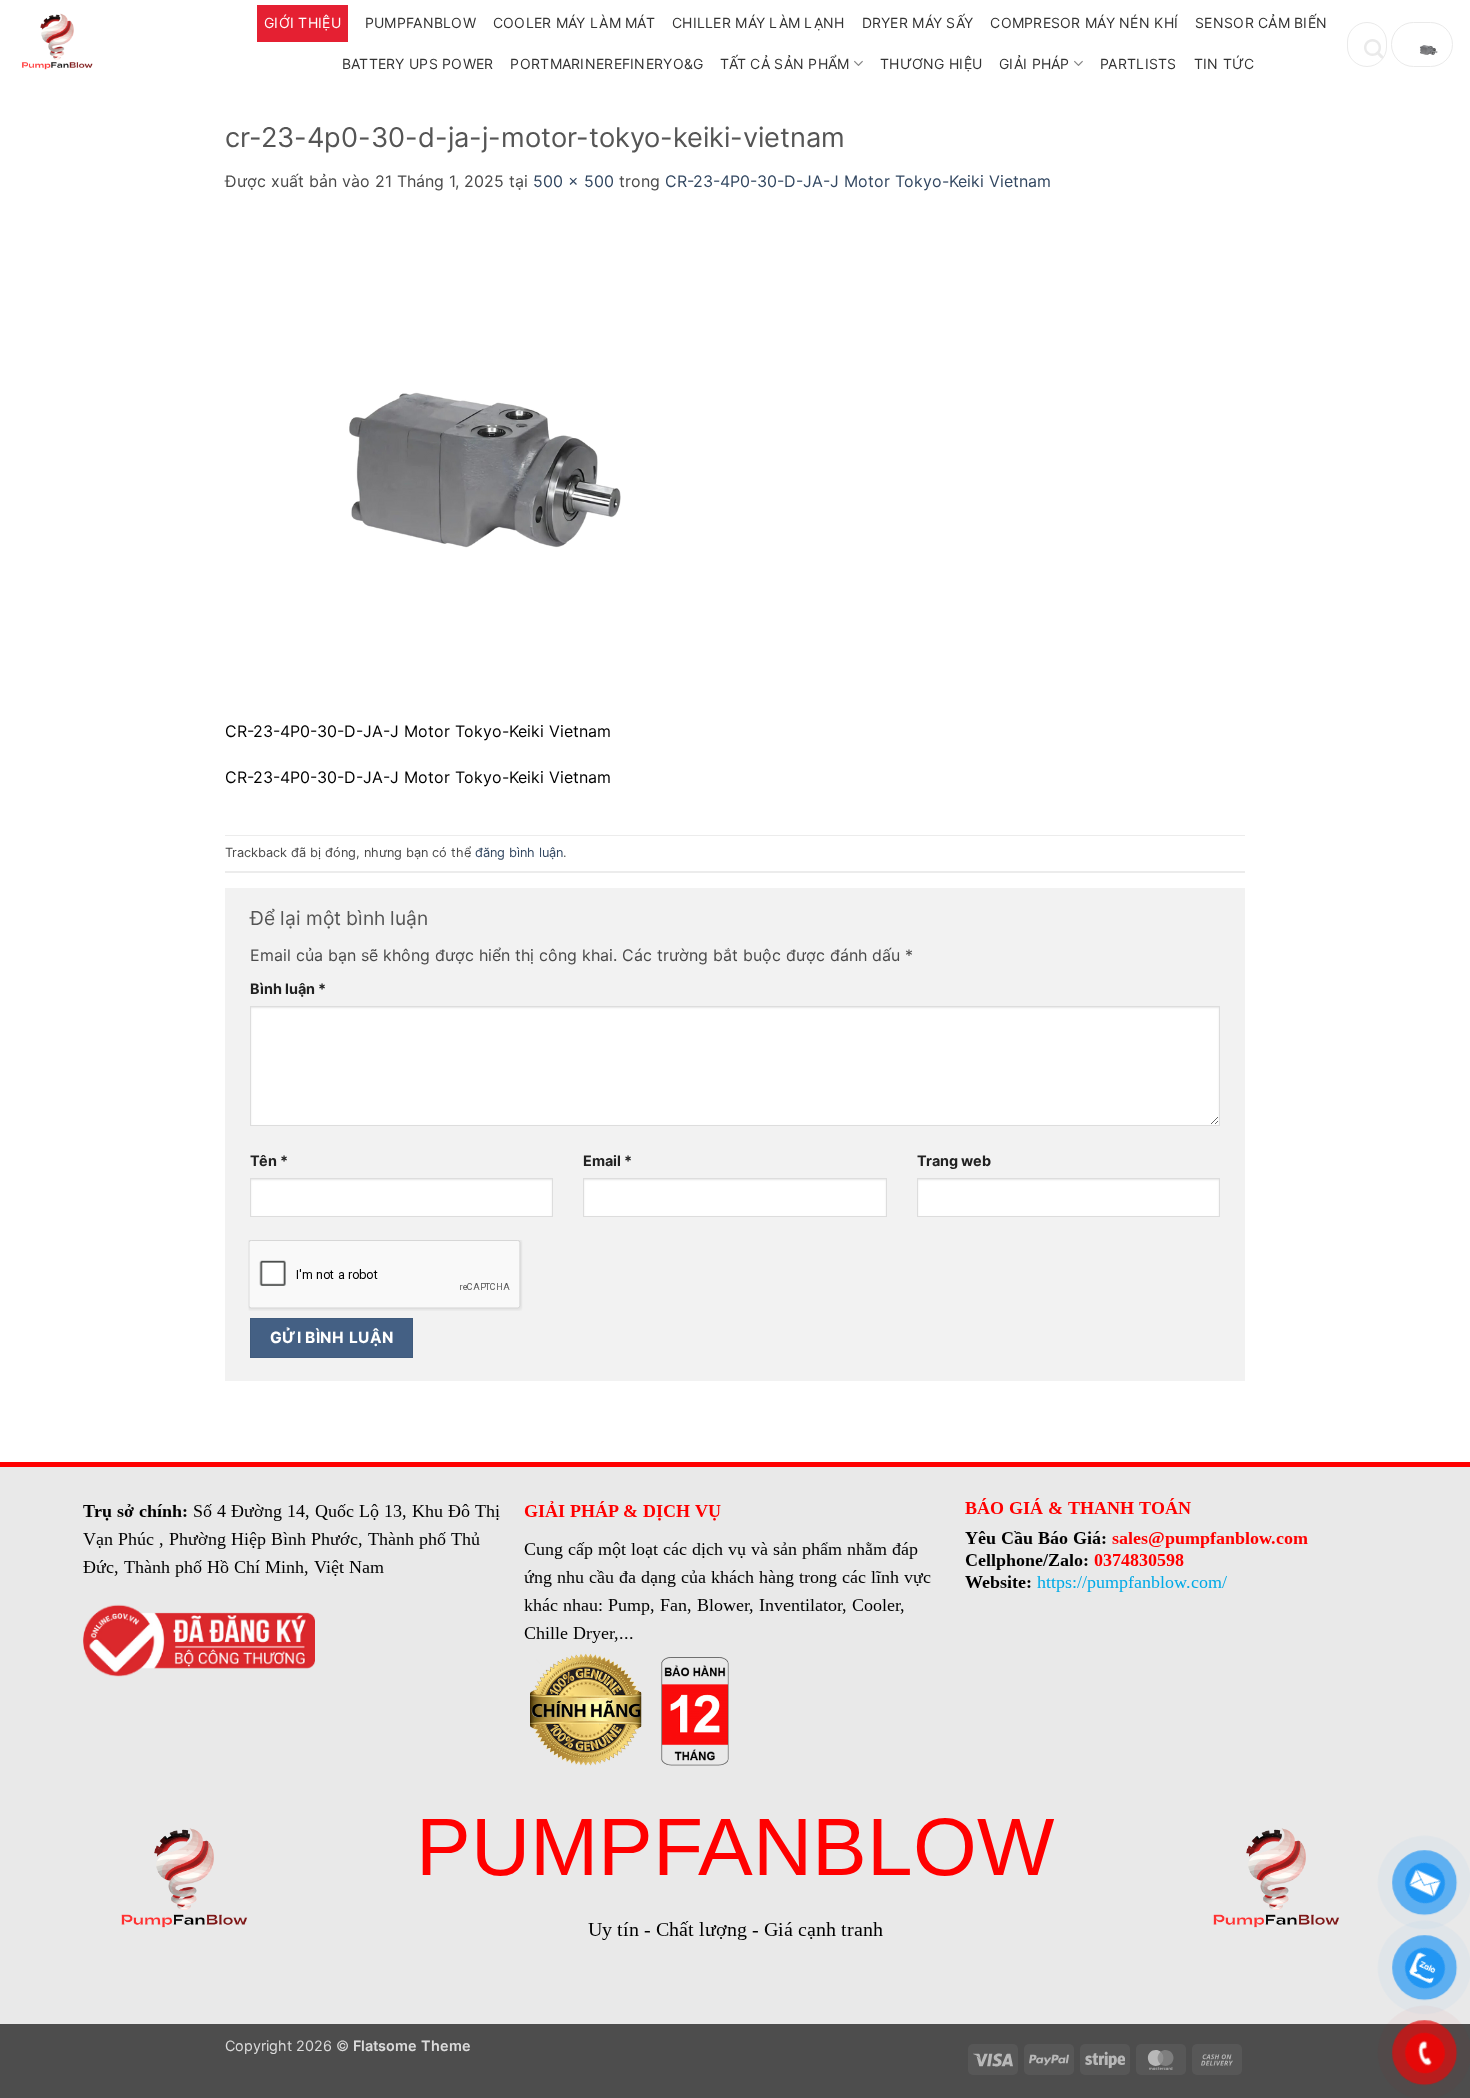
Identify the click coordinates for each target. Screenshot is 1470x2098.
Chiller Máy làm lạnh (758, 22)
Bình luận (288, 988)
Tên (269, 1160)
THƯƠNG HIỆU (931, 63)
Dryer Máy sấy (918, 22)
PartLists (1138, 63)
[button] (1422, 44)
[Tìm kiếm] (1367, 44)
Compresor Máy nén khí (1084, 22)
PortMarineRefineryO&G (606, 63)
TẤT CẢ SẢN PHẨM (784, 63)
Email (607, 1160)
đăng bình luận (519, 852)
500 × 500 (573, 181)
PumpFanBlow (420, 22)
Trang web (954, 1160)
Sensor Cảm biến (1261, 22)
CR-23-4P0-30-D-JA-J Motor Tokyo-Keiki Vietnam (858, 181)
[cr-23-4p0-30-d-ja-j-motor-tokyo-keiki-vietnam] (475, 467)
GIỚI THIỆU (302, 22)
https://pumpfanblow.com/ (1132, 1582)
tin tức (1224, 63)
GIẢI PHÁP (1034, 63)
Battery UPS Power (418, 63)
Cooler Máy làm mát (574, 22)
